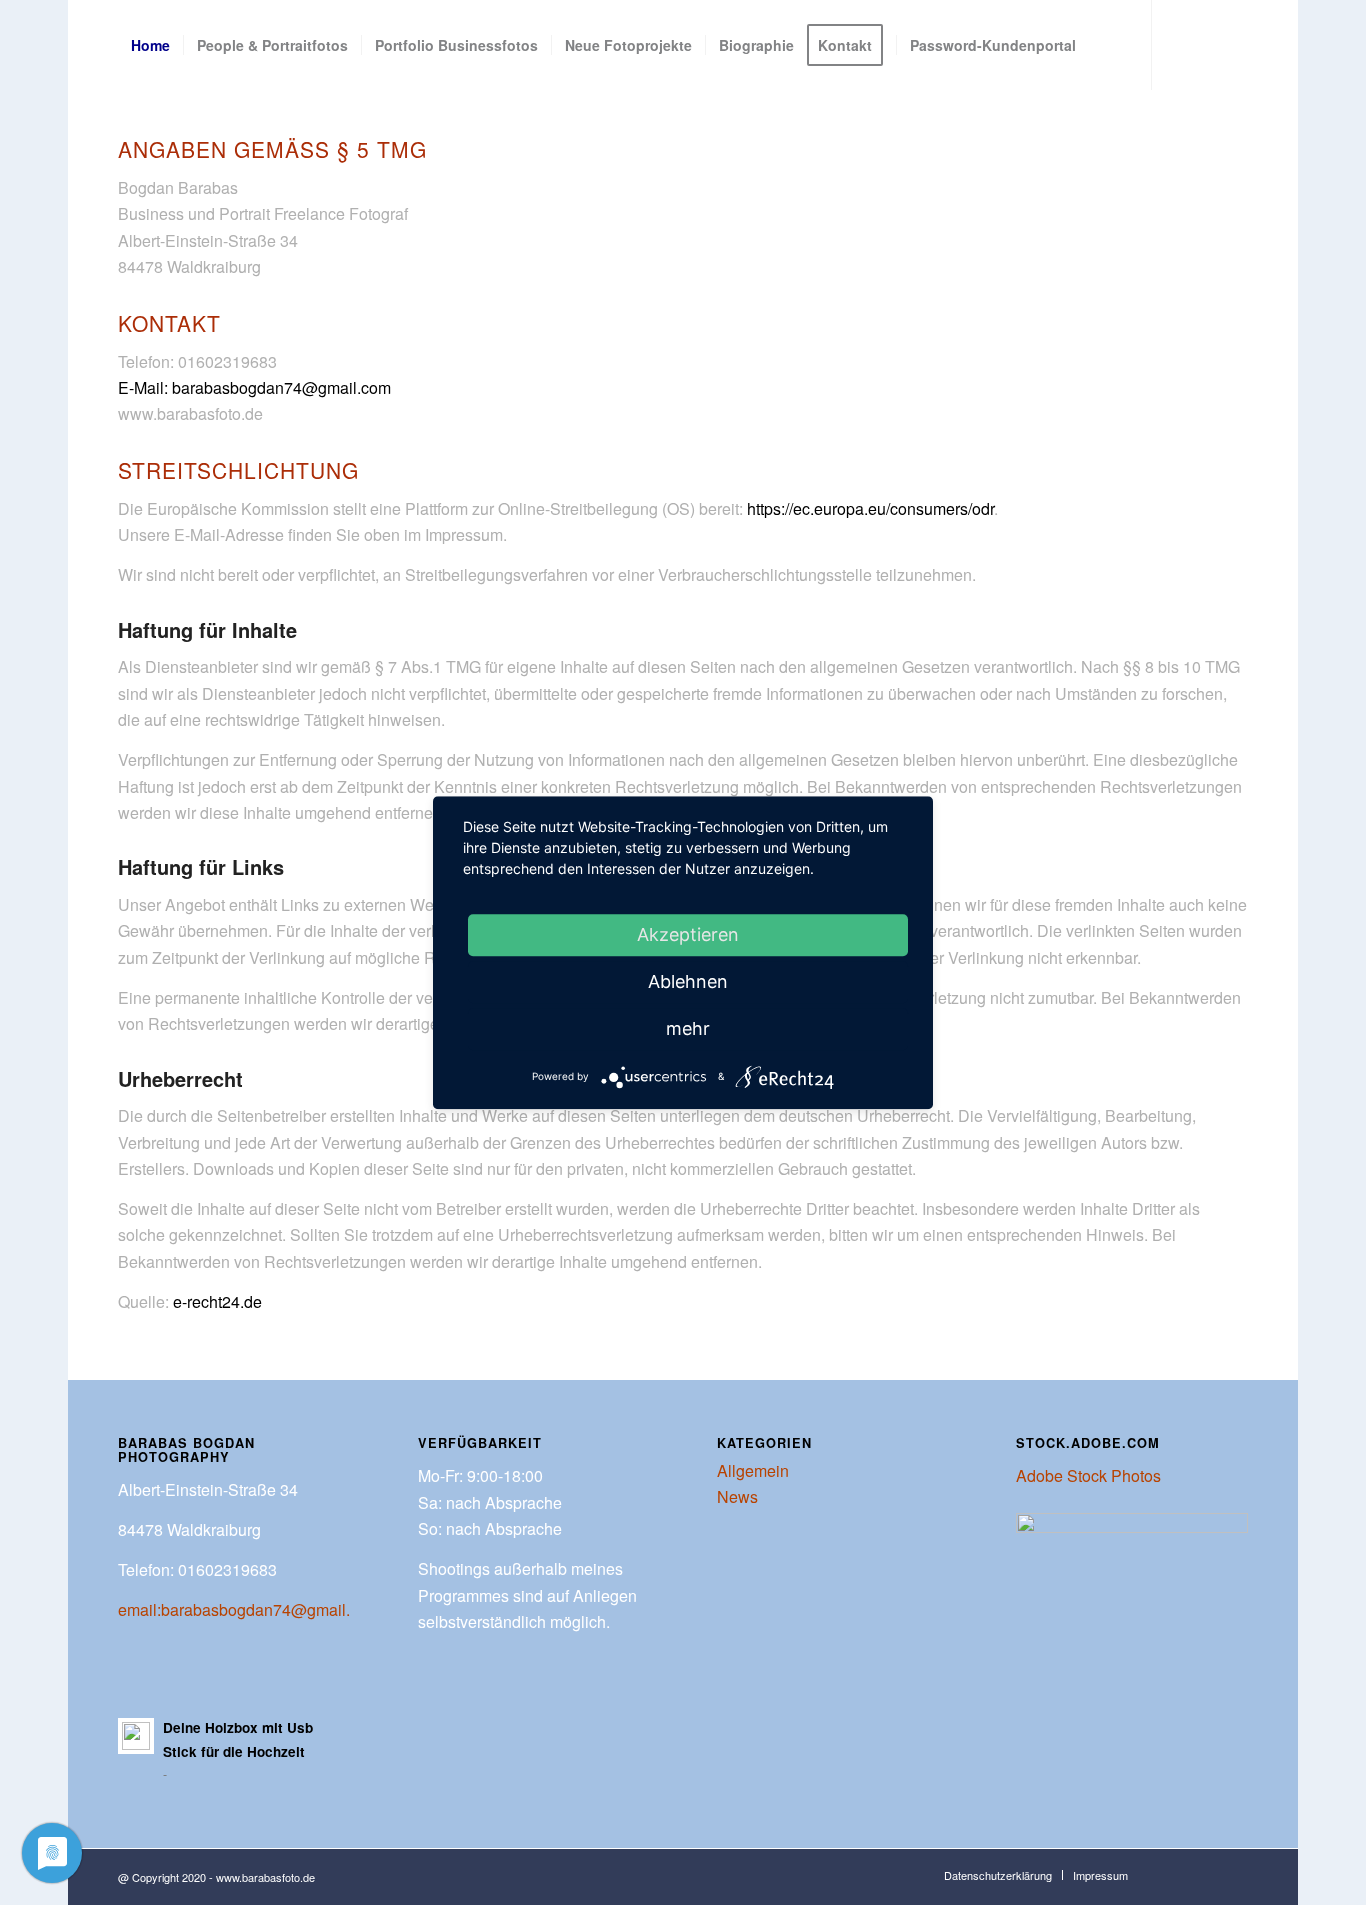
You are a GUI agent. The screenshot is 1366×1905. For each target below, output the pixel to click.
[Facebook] (124, 134)
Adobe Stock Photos (1088, 1475)
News (737, 1496)
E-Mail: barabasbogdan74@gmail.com (254, 387)
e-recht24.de (217, 1301)
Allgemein (753, 1470)
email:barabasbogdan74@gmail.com (249, 1609)
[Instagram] (154, 134)
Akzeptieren (688, 934)
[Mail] (184, 134)
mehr (688, 1028)
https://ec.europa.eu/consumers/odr (870, 508)
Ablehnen (688, 981)
